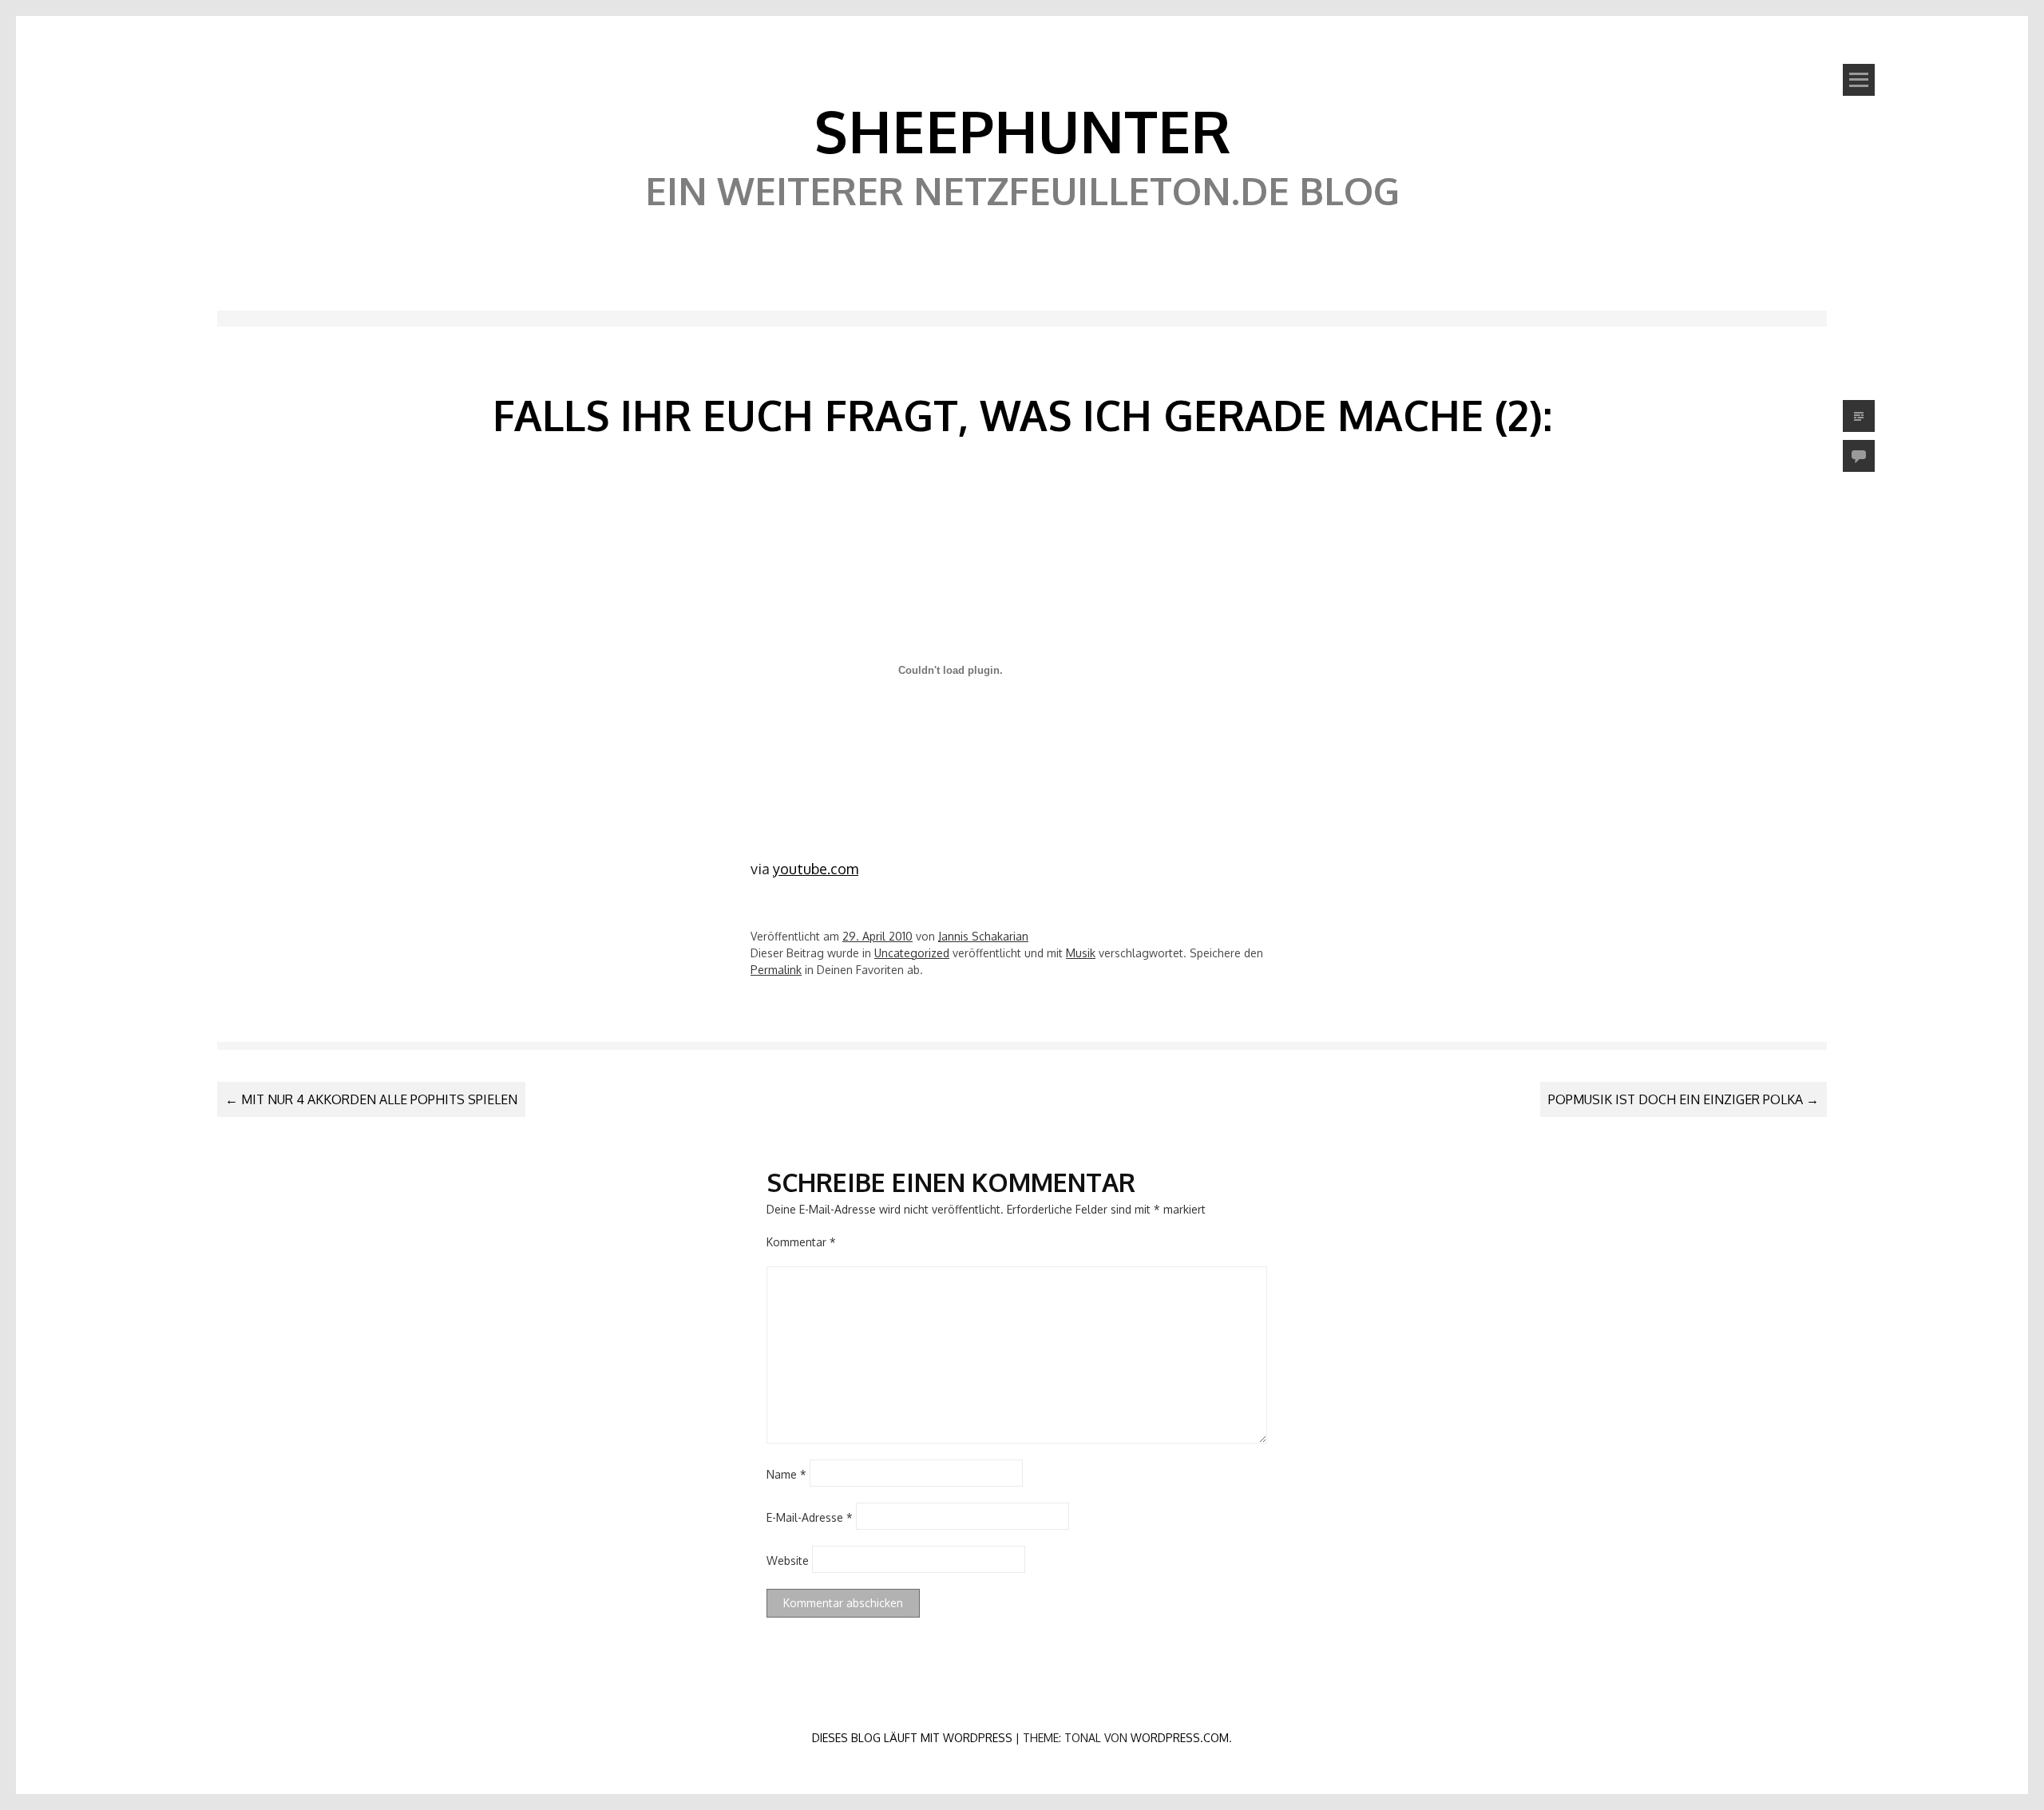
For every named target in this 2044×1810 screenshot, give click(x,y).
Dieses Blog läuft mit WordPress (912, 1738)
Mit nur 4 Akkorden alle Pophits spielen (371, 1099)
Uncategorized (912, 953)
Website (788, 1560)
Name (786, 1473)
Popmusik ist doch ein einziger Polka (1684, 1099)
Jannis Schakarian (983, 936)
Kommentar (801, 1242)
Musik (1081, 953)
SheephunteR (1022, 130)
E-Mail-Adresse (810, 1517)
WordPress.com (1180, 1738)
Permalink (776, 970)
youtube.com (816, 869)
